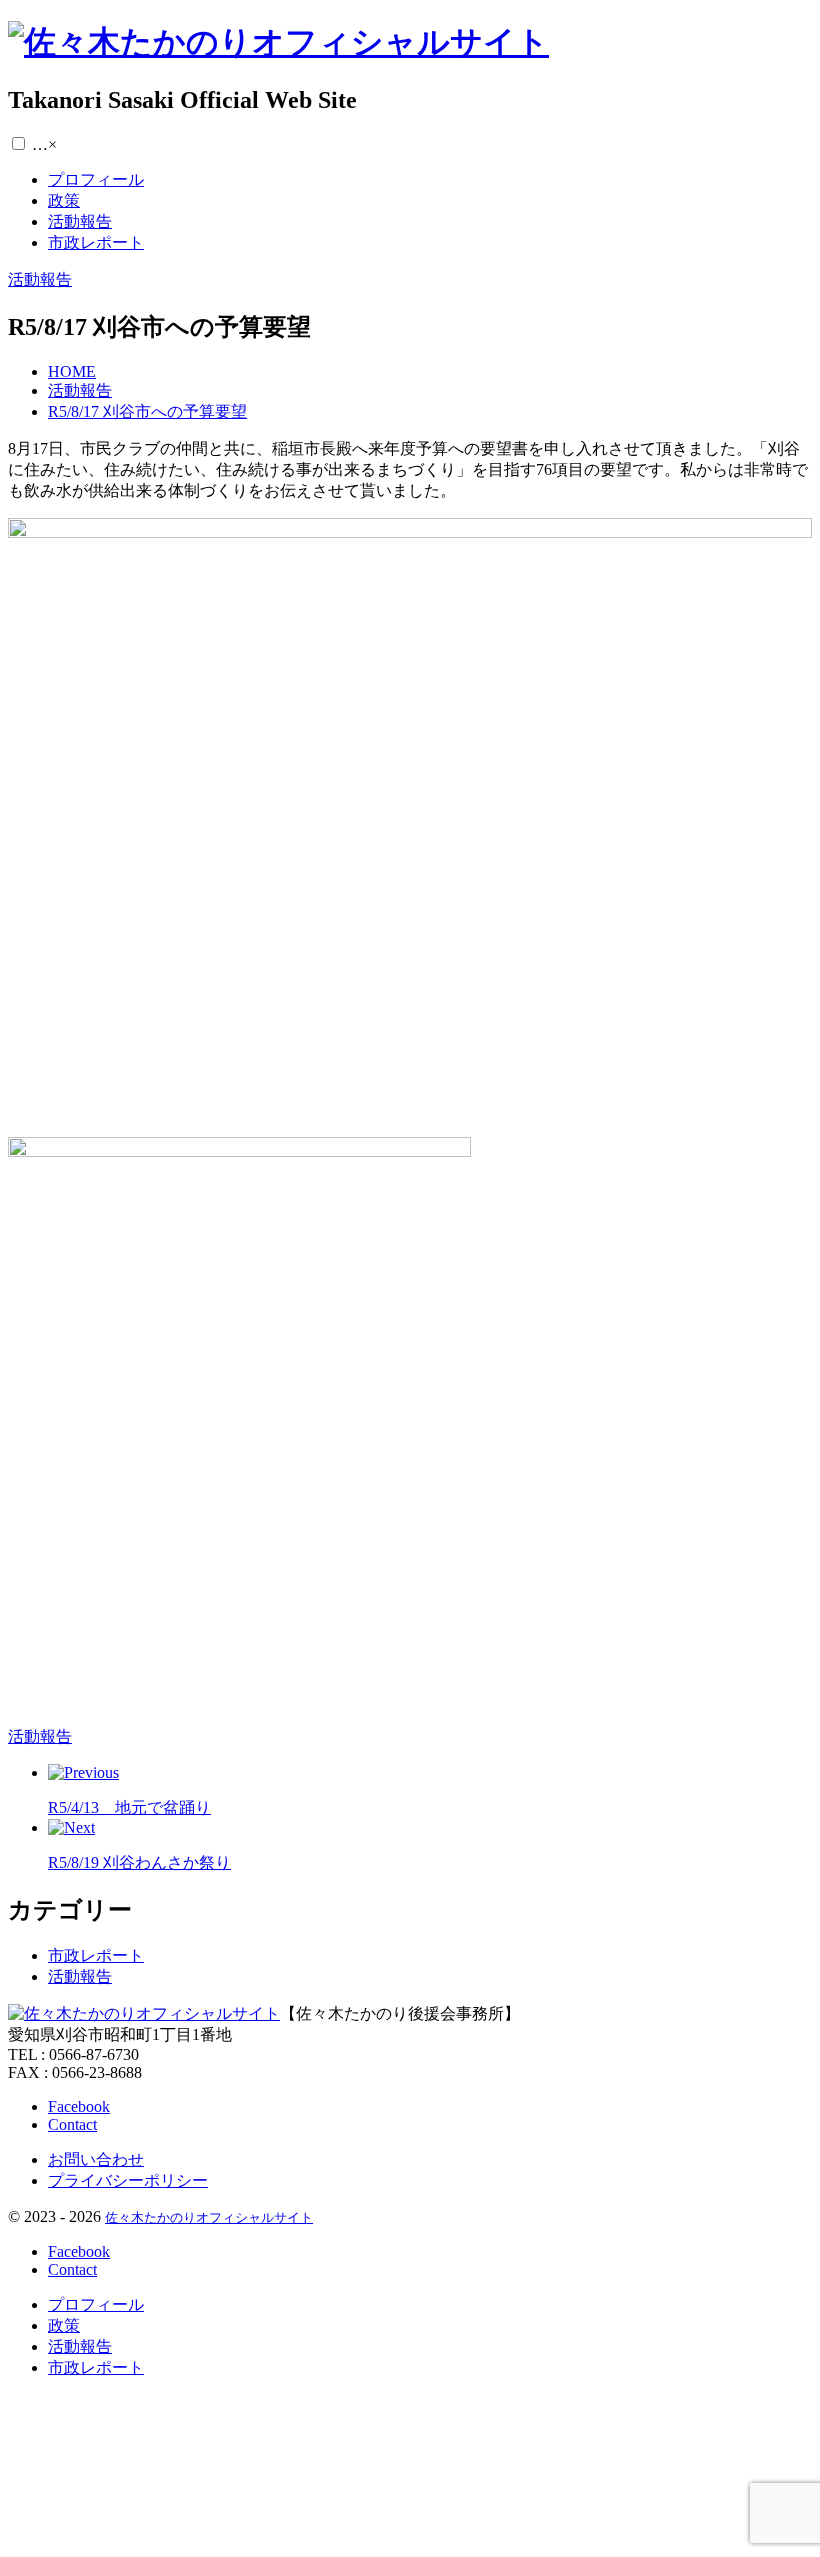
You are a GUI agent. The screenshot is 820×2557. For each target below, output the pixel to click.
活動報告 (80, 1976)
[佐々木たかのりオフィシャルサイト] (278, 42)
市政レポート (96, 1955)
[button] (18, 143)
